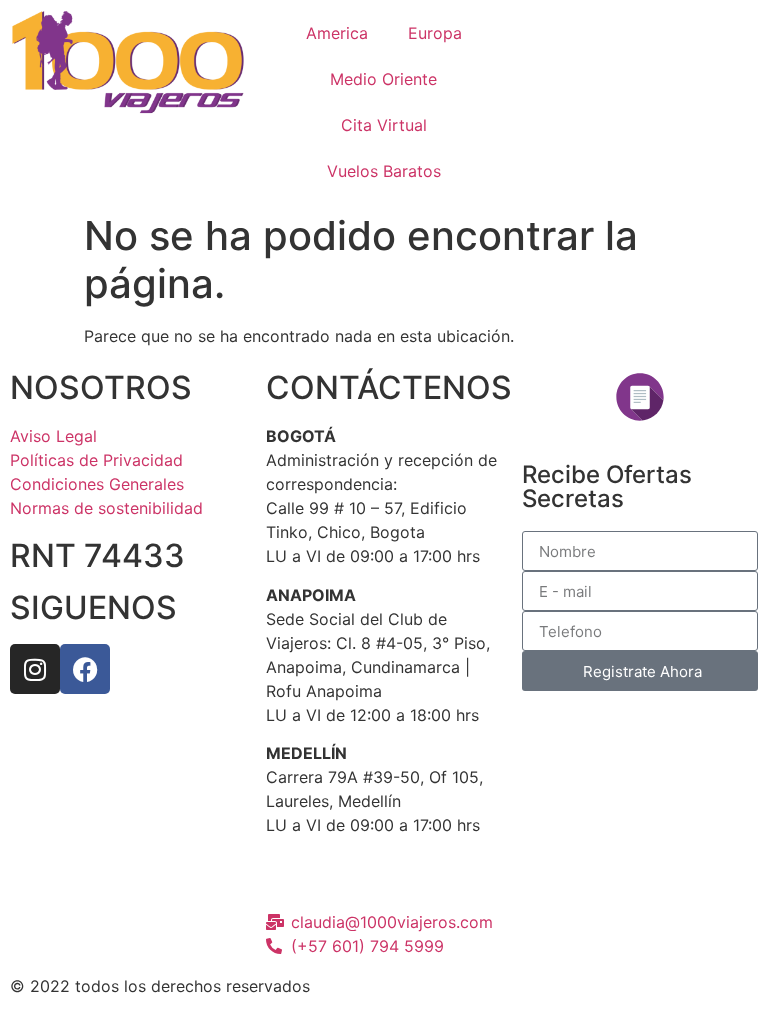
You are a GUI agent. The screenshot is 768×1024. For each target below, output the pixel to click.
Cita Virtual (384, 125)
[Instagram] (35, 669)
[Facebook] (85, 669)
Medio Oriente (383, 79)
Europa (435, 33)
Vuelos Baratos (384, 171)
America (337, 33)
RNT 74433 (97, 555)
